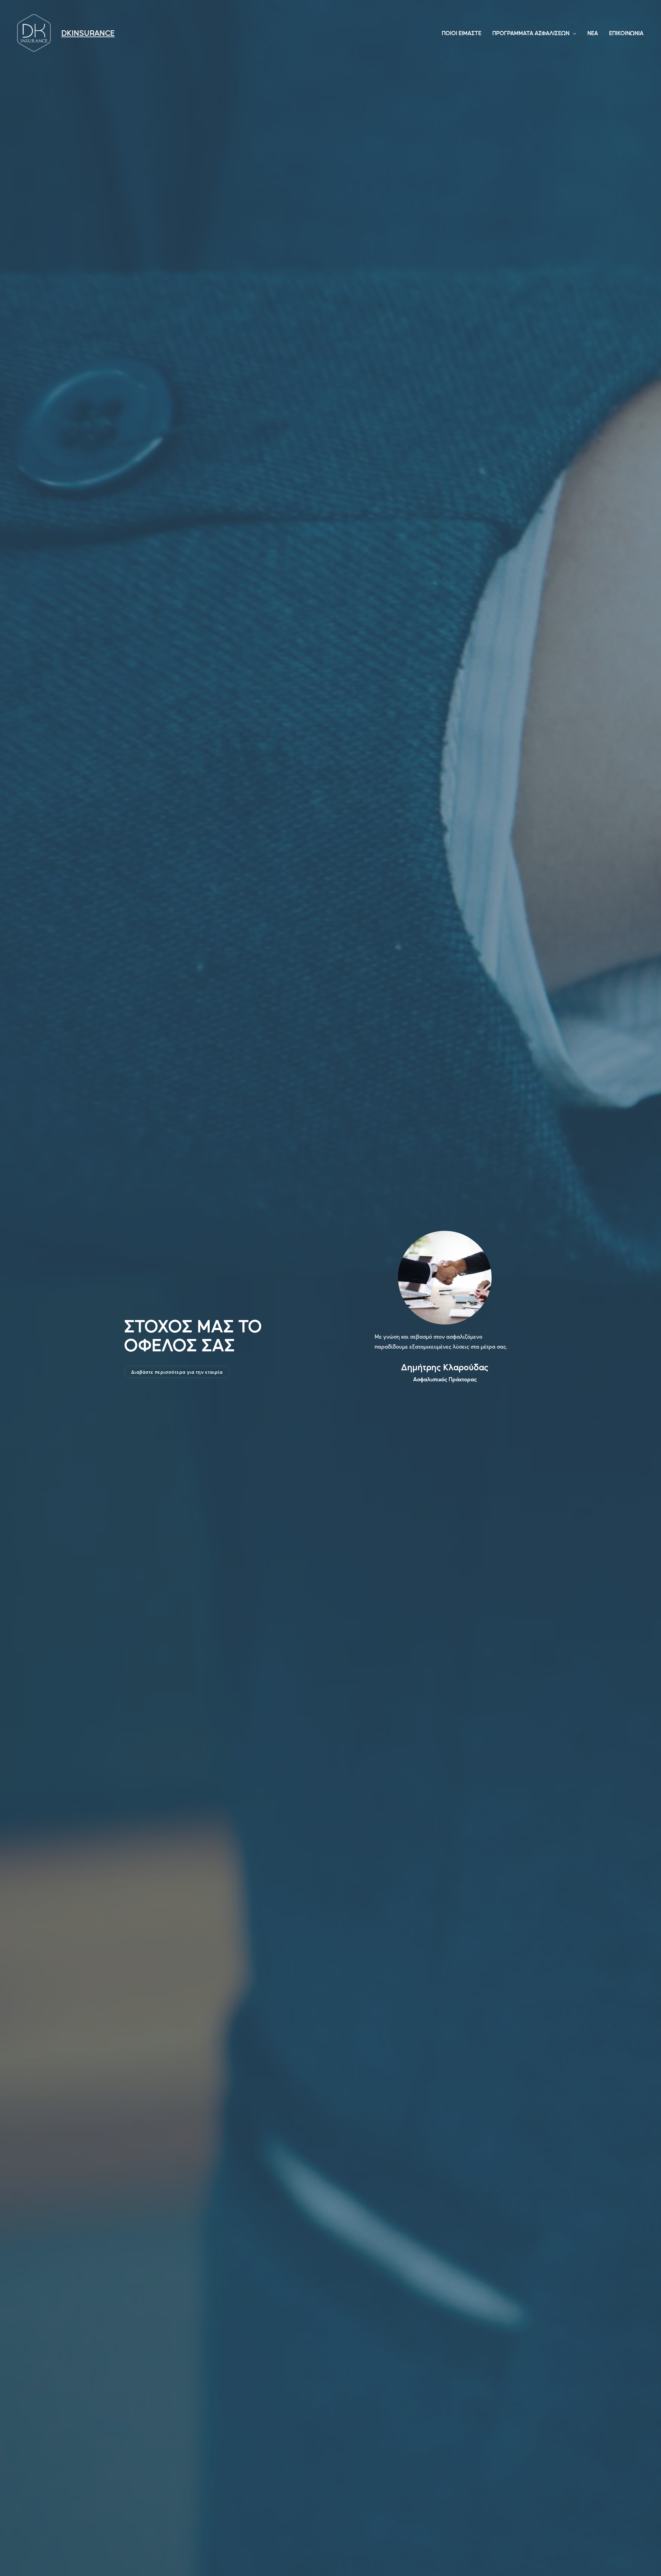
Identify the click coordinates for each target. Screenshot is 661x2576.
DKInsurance (88, 33)
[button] (177, 1372)
